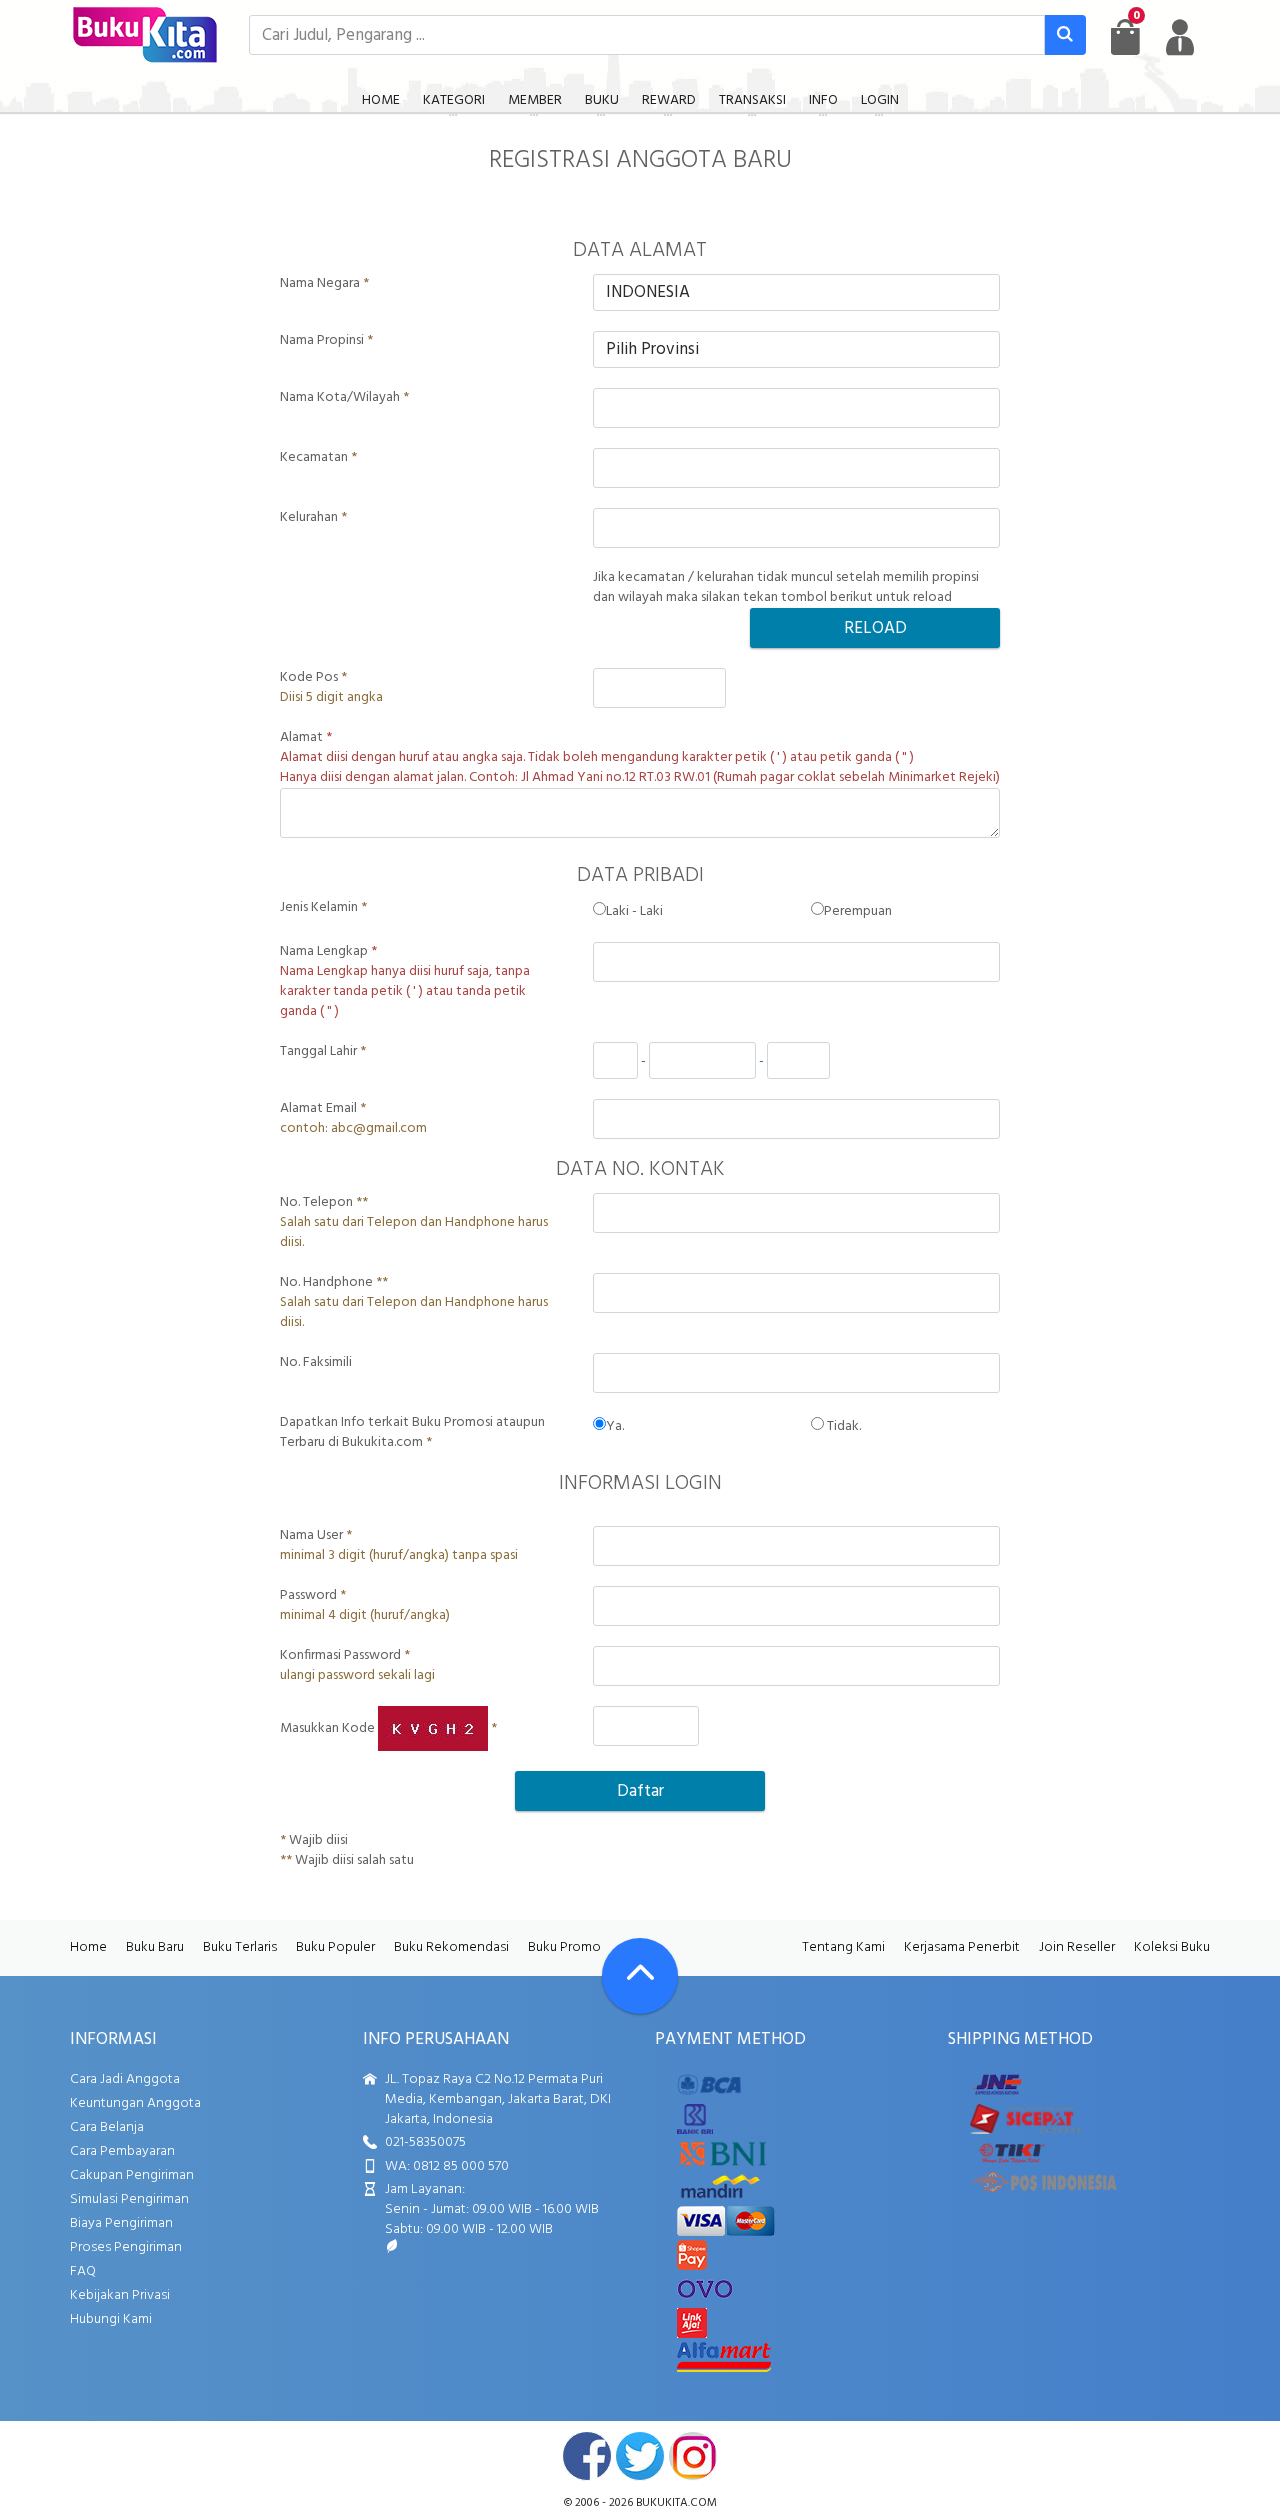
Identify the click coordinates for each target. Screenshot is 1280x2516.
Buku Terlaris (240, 1947)
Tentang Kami (843, 1947)
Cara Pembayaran (122, 2151)
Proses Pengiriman (126, 2247)
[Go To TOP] (640, 1976)
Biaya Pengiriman (121, 2223)
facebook (587, 2456)
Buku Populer (335, 1947)
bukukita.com (676, 2503)
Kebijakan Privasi (120, 2295)
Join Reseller (1077, 1947)
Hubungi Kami (111, 2319)
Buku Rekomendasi (451, 1947)
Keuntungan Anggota (135, 2103)
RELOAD (875, 628)
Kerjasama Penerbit (962, 1947)
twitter (640, 2456)
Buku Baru (155, 1947)
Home (88, 1947)
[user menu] (1180, 37)
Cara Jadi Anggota (125, 2079)
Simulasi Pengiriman (129, 2199)
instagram (693, 2456)
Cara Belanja (107, 2127)
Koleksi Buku (1172, 1947)
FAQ (83, 2271)
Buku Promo (564, 1947)
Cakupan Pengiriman (132, 2175)
